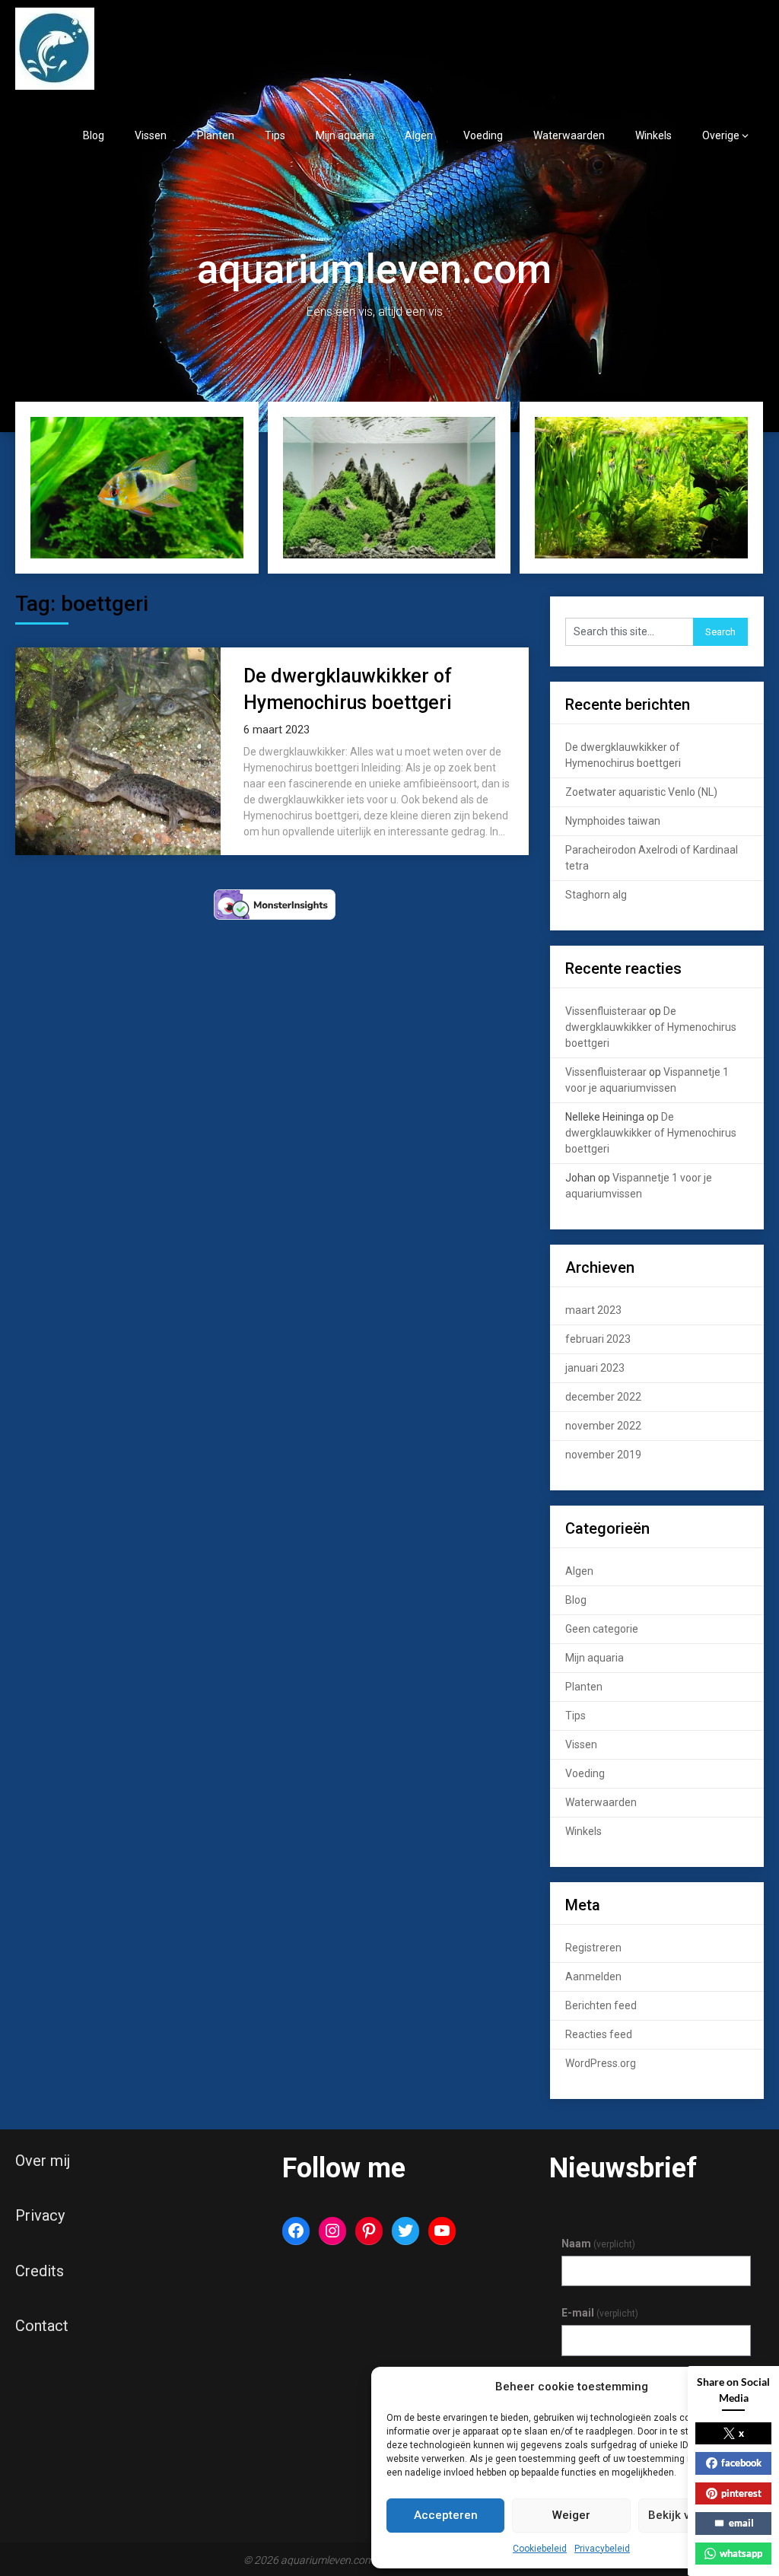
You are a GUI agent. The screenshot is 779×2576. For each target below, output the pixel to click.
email (741, 2523)
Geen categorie (602, 1629)
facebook (741, 2463)
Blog (94, 135)
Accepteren (446, 2515)
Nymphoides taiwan (613, 821)
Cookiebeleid (540, 2549)
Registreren (593, 1948)
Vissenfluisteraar (606, 1011)
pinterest (741, 2493)
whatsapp (741, 2553)
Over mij (43, 2161)
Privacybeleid (602, 2549)
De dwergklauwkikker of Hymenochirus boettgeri (651, 1027)
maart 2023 (593, 1310)
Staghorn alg (596, 895)
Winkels (653, 135)
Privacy (40, 2215)
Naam (598, 2244)
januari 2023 (595, 1368)
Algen (419, 135)
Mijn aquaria (345, 135)
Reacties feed (599, 2034)
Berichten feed (601, 2005)
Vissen (151, 135)
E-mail (600, 2313)
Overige (721, 135)
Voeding (483, 135)
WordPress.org (601, 2063)
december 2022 (603, 1397)
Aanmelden (593, 1977)
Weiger (571, 2515)
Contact (42, 2326)
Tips (275, 135)
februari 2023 (598, 1339)
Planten (216, 135)
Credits (40, 2271)
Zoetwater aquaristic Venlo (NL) (641, 792)
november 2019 (603, 1455)
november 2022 (603, 1426)
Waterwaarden (569, 135)
